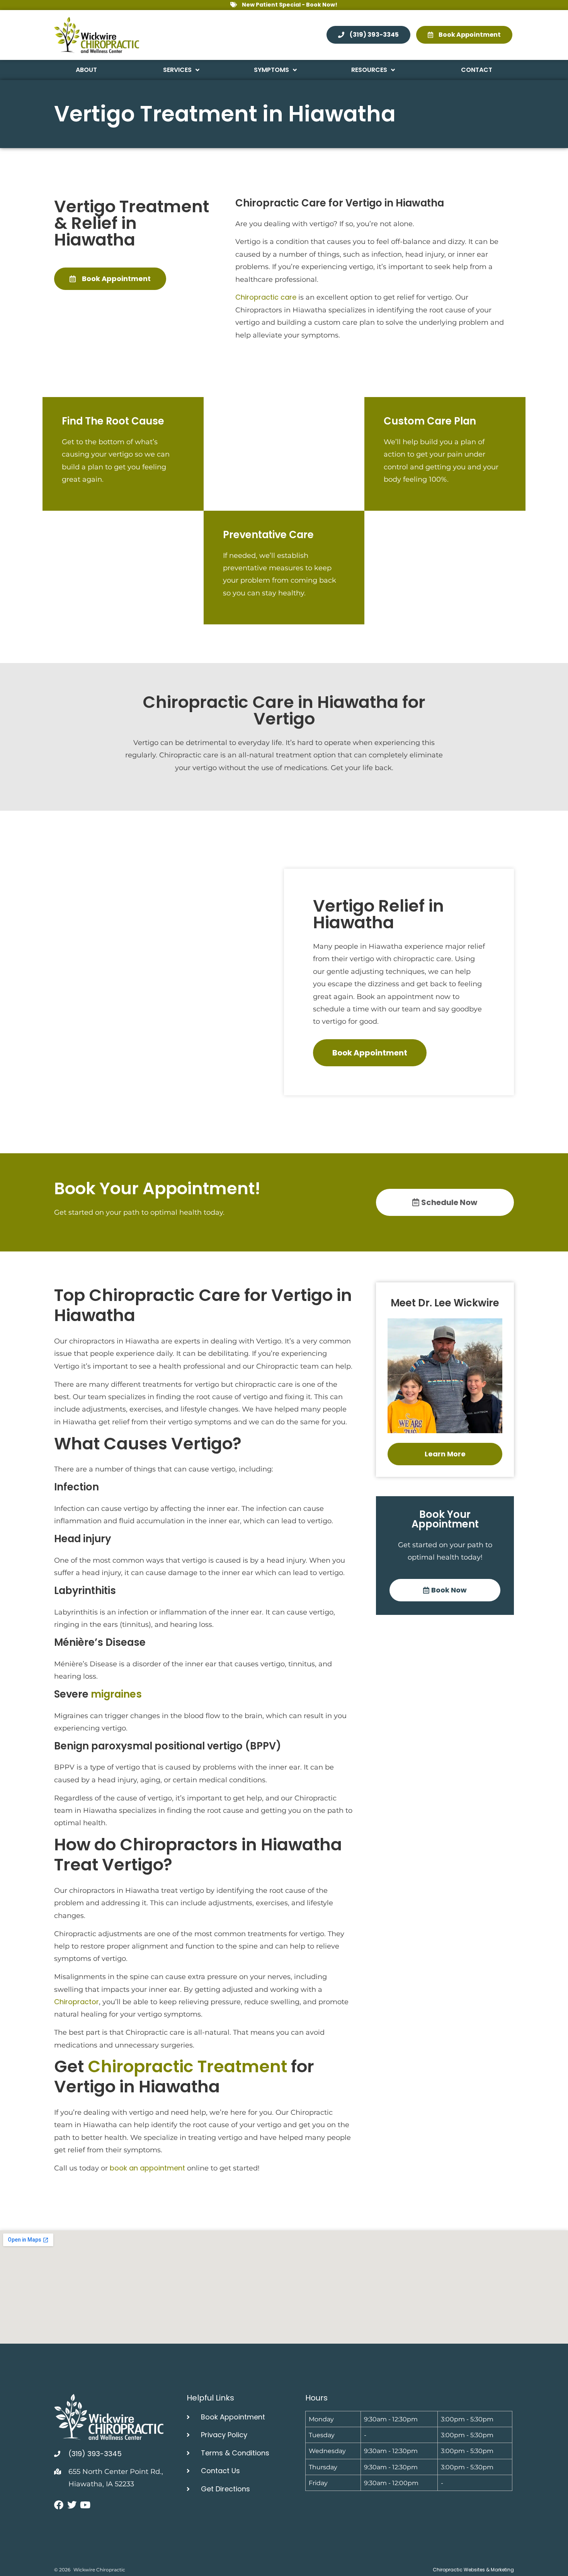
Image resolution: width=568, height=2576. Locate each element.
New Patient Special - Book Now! (290, 5)
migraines (116, 1694)
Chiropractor (77, 2002)
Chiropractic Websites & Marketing (473, 2570)
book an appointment (147, 2168)
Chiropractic (267, 203)
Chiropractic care (266, 297)
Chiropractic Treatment (187, 2066)
